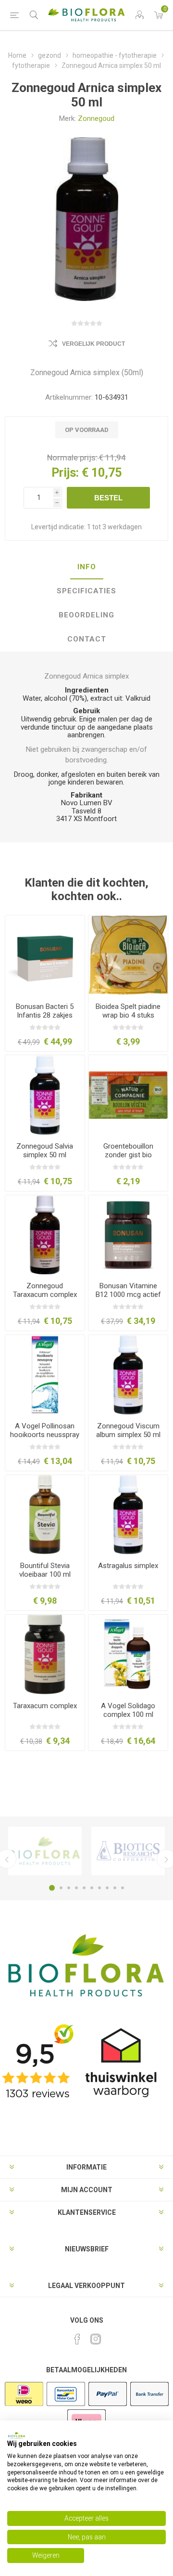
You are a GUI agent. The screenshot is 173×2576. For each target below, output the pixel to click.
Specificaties (86, 591)
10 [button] (123, 1888)
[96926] (128, 955)
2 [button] (61, 1888)
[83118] (128, 1095)
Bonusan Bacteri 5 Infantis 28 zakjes (45, 1011)
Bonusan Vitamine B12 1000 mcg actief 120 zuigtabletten (128, 1295)
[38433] (45, 1235)
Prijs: (65, 473)
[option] (45, 1851)
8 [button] (107, 1888)
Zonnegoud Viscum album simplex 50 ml (128, 1430)
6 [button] (92, 1888)
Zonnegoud (96, 118)
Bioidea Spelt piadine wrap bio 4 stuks (128, 1011)
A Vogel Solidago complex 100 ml (128, 1710)
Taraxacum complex (45, 1706)
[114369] (45, 955)
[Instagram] (96, 2339)
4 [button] (76, 1888)
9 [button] (115, 1888)
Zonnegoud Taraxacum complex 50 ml (45, 1295)
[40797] (45, 1654)
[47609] (128, 1654)
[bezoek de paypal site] (108, 2405)
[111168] (128, 1235)
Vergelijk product (93, 344)
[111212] (45, 1375)
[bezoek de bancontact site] (66, 2405)
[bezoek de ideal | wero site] (24, 2405)
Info (87, 567)
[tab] (86, 567)
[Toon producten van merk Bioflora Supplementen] (45, 1851)
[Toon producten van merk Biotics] (128, 1851)
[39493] (128, 1375)
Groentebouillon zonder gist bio (128, 1151)
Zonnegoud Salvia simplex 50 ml (45, 1151)
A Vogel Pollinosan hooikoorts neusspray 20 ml (45, 1435)
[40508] (128, 1515)
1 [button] (52, 1888)
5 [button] (84, 1888)
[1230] (45, 1515)
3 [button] (69, 1888)
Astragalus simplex (128, 1566)
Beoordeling (86, 615)
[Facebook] (77, 2339)
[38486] (45, 1095)
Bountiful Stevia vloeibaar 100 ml (45, 1570)
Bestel (108, 498)
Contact (87, 639)
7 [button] (99, 1888)
